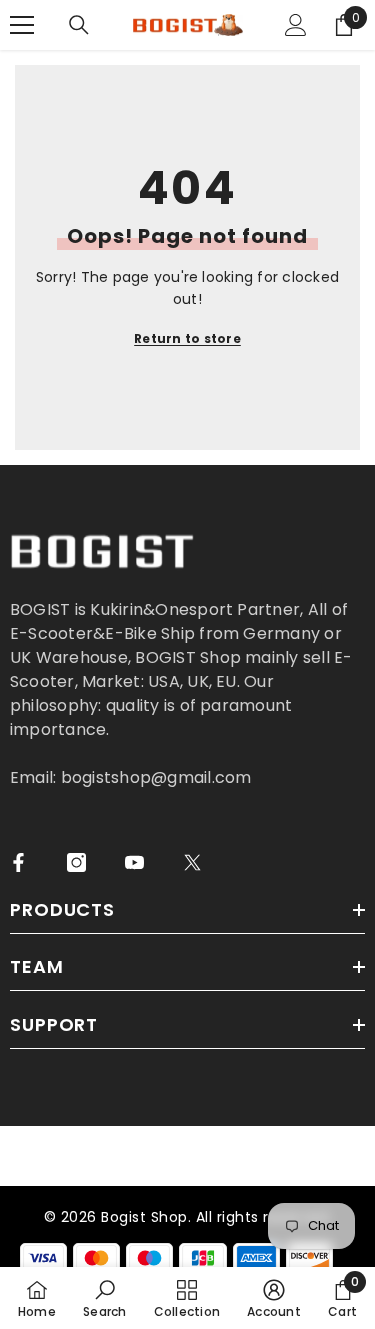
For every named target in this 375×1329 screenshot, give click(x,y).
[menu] (22, 25)
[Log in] (296, 25)
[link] (104, 1298)
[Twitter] (192, 862)
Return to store (187, 338)
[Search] (79, 25)
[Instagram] (76, 862)
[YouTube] (134, 862)
